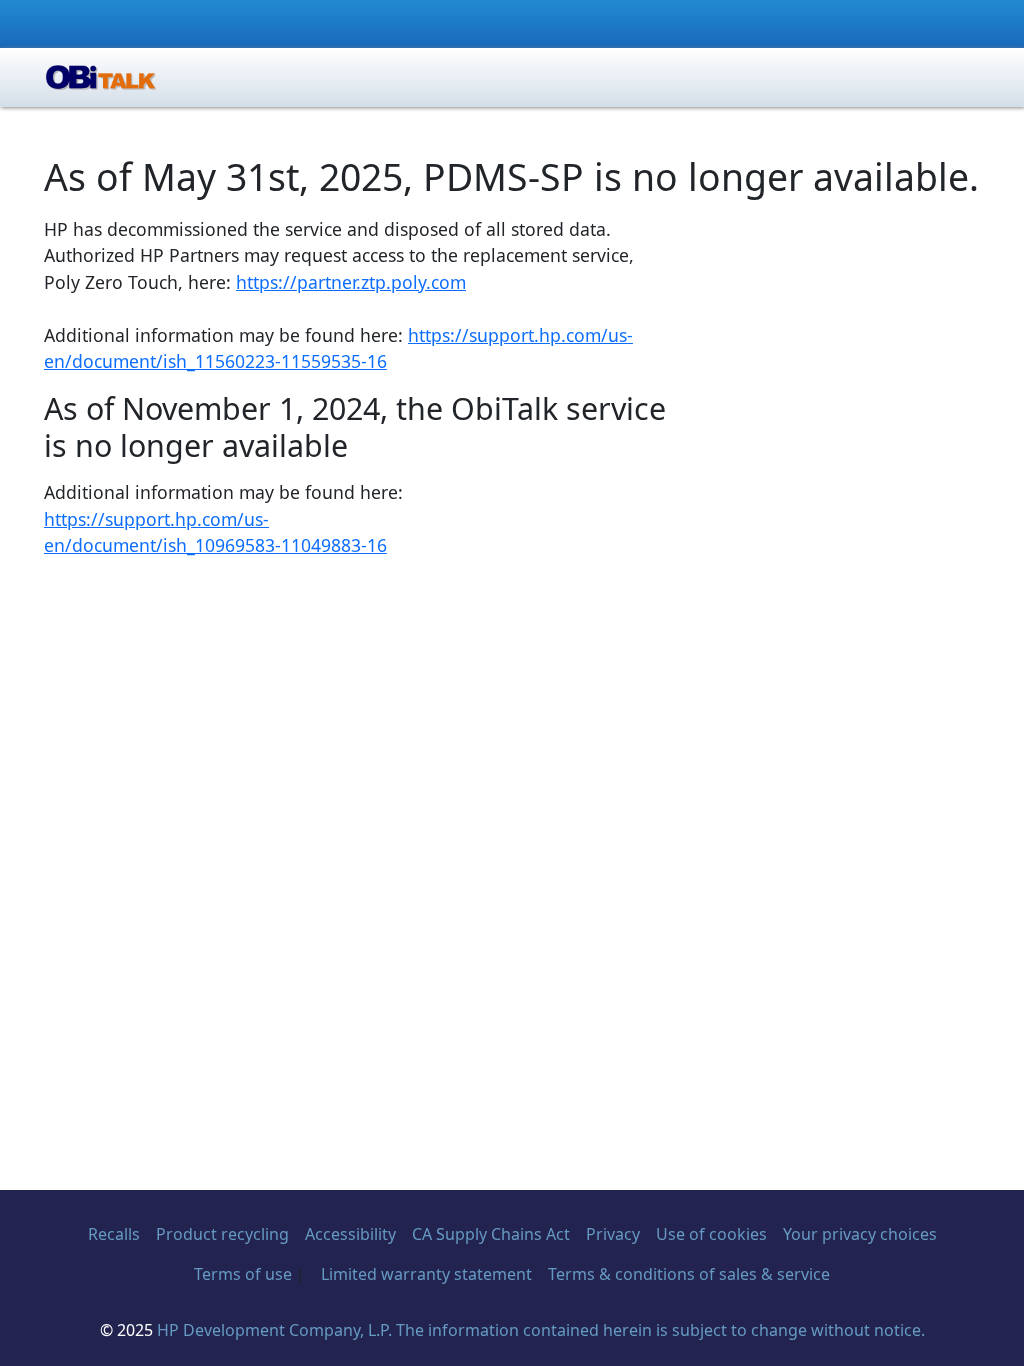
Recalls (114, 1234)
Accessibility (350, 1234)
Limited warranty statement (426, 1274)
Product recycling (222, 1234)
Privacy (613, 1234)
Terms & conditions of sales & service (689, 1274)
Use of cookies (711, 1234)
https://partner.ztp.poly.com (351, 282)
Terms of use (243, 1274)
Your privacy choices (860, 1234)
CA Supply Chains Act (491, 1234)
